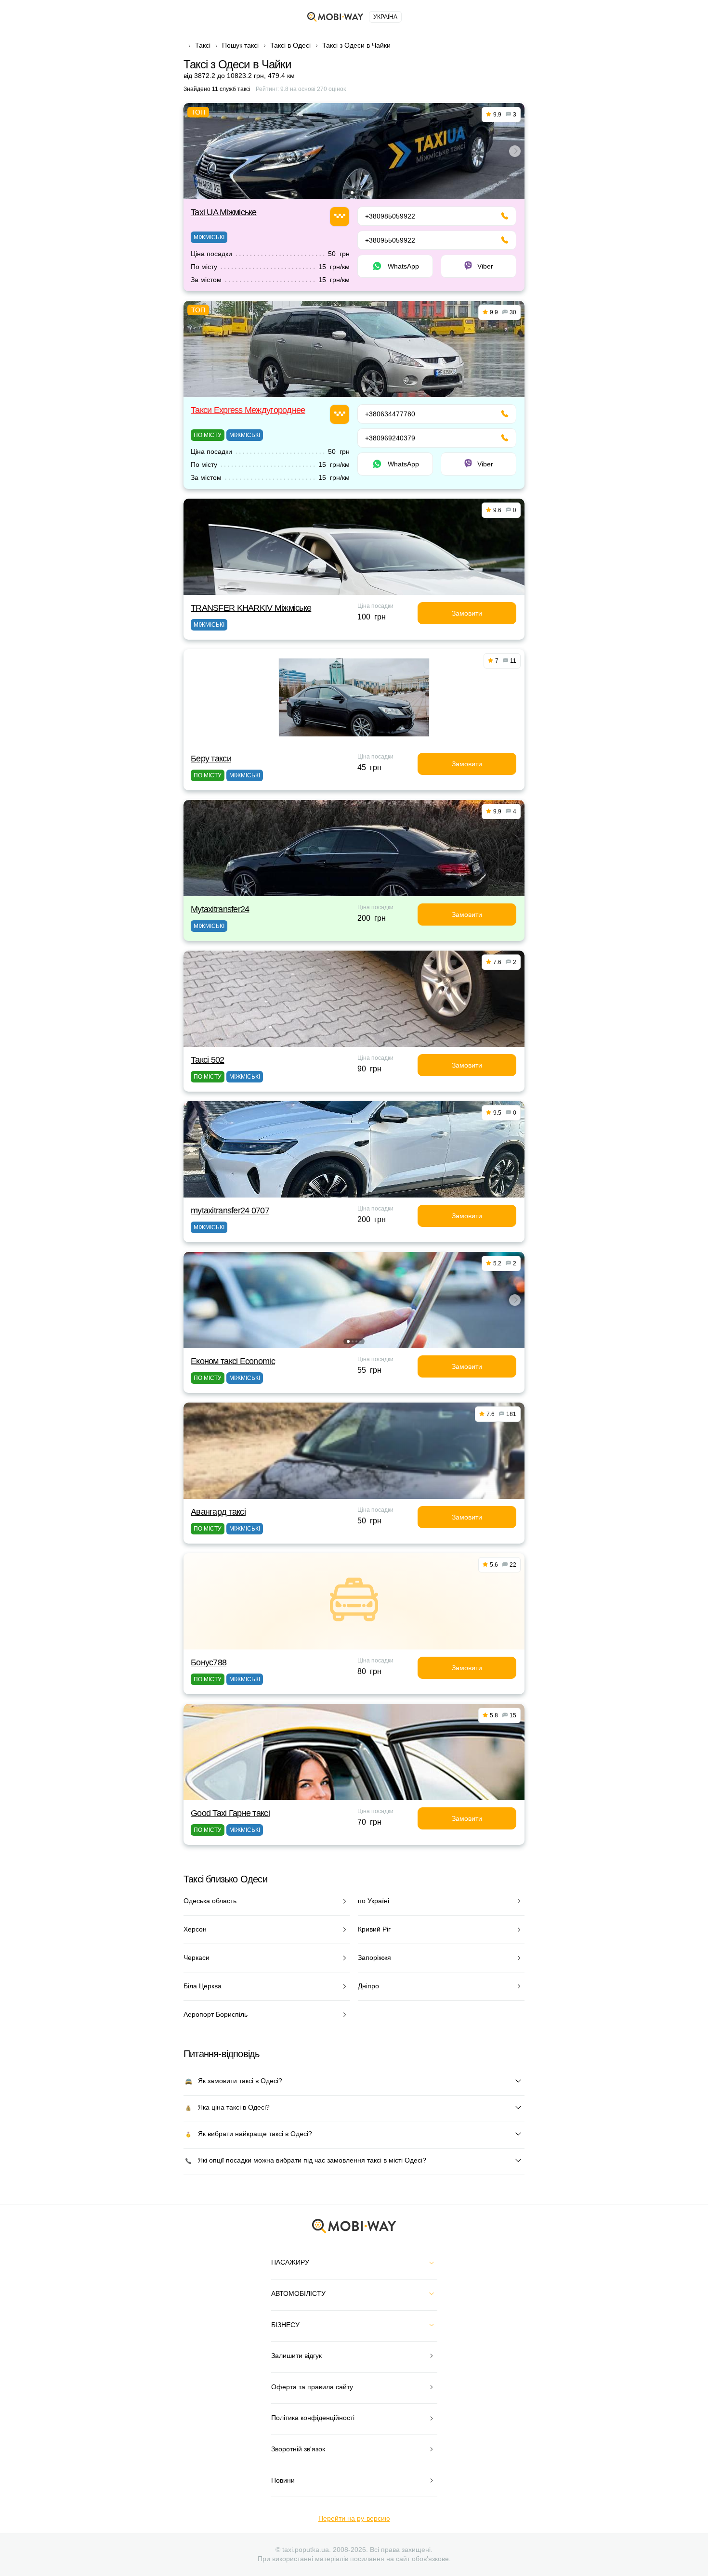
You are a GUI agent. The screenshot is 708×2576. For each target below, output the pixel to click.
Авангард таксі (218, 1512)
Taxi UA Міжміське (224, 212)
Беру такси (211, 759)
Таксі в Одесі (290, 45)
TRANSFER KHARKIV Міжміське (251, 608)
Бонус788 (209, 1662)
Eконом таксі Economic (233, 1361)
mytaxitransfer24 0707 (230, 1211)
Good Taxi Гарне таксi (230, 1813)
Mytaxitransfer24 (220, 909)
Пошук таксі (240, 45)
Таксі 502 (208, 1060)
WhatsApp (403, 266)
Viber (485, 266)
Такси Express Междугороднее (248, 410)
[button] (352, 193)
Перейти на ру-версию (354, 2518)
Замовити (467, 613)
